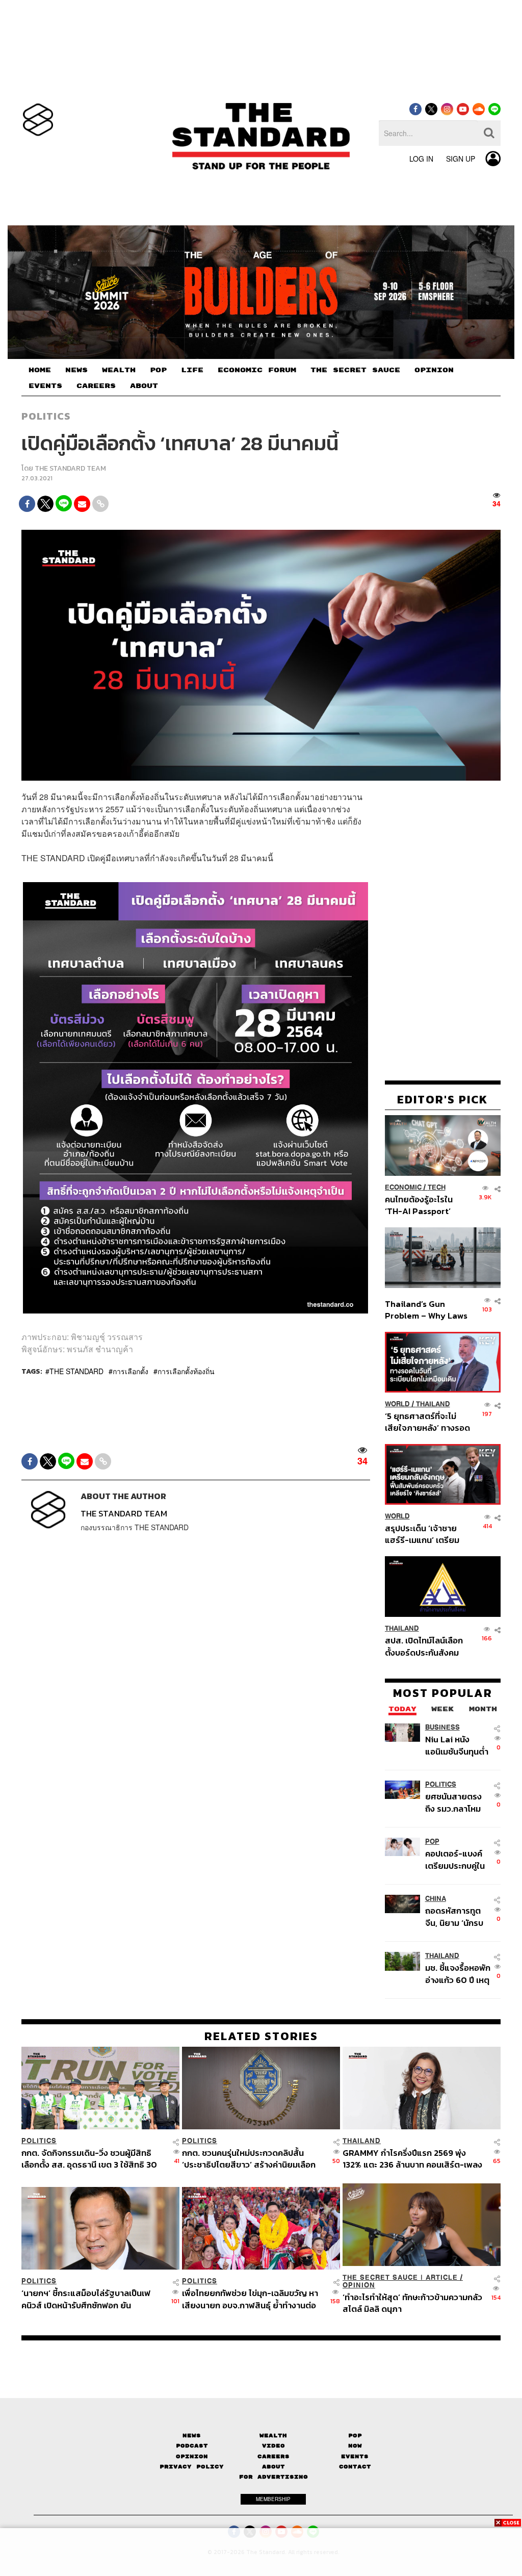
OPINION (434, 370)
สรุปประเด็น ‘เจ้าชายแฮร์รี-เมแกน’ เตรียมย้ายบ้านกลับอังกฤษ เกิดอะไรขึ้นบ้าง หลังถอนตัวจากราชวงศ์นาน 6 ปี (427, 1534)
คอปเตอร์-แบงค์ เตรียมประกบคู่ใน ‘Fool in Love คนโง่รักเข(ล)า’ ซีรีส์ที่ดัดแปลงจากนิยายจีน (458, 1859)
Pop (355, 2436)
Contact (355, 2467)
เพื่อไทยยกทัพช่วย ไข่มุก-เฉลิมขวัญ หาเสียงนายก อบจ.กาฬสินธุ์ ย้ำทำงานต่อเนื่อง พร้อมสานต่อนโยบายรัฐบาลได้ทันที (253, 2299)
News (192, 2436)
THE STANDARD (76, 1371)
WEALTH (119, 370)
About (273, 2467)
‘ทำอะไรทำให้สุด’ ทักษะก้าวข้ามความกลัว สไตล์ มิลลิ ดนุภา (412, 2303)
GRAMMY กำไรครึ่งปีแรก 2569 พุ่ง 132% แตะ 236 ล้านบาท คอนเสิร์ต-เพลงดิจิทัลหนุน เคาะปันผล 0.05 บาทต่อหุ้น (412, 2159)
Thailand (433, 1404)
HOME (40, 370)
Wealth (273, 2436)
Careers (273, 2456)
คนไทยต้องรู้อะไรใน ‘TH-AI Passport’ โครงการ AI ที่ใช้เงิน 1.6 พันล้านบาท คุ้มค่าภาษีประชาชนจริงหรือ (425, 1205)
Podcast (192, 2446)
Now (355, 2446)
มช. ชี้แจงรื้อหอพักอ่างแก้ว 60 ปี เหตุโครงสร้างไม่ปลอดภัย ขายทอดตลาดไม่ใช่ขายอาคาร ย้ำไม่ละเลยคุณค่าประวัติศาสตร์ (458, 1974)
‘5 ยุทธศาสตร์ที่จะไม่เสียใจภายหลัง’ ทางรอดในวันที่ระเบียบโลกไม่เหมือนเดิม (427, 1422)
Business (442, 1727)
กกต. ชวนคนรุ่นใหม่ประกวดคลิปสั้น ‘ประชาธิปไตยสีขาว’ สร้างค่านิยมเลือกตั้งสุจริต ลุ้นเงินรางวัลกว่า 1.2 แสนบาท (250, 2159)
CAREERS (96, 386)
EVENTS (45, 386)
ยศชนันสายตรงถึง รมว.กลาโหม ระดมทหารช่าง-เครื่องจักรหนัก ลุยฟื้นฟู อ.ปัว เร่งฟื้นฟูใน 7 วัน (458, 1802)
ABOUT (144, 386)
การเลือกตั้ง (130, 1371)
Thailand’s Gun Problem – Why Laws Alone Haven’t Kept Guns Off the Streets (426, 1310)
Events (355, 2456)
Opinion (359, 2285)
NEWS (76, 370)
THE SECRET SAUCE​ (355, 370)
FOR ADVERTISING (273, 2477)
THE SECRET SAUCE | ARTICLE (400, 2277)
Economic (403, 1187)
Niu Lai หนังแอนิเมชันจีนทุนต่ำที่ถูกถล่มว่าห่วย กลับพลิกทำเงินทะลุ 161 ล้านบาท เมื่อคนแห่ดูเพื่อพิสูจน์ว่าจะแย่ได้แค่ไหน (457, 1745)
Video (273, 2446)
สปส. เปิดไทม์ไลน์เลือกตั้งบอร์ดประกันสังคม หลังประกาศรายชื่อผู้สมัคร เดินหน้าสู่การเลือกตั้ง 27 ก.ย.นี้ (424, 1646)
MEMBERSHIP (273, 2499)
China (436, 1899)
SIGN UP (461, 159)
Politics (46, 416)
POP (158, 370)
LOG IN (421, 159)
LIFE (192, 370)
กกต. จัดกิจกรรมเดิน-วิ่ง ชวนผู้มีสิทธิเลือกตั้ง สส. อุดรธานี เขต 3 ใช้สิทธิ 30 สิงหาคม (89, 2159)
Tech (437, 1187)
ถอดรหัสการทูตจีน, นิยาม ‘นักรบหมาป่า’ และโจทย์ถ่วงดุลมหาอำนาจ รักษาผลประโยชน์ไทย (456, 1916)
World (397, 1404)
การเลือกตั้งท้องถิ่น (186, 1371)
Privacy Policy (192, 2467)
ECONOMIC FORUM (257, 370)
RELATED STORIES (261, 2036)
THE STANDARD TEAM (70, 468)
